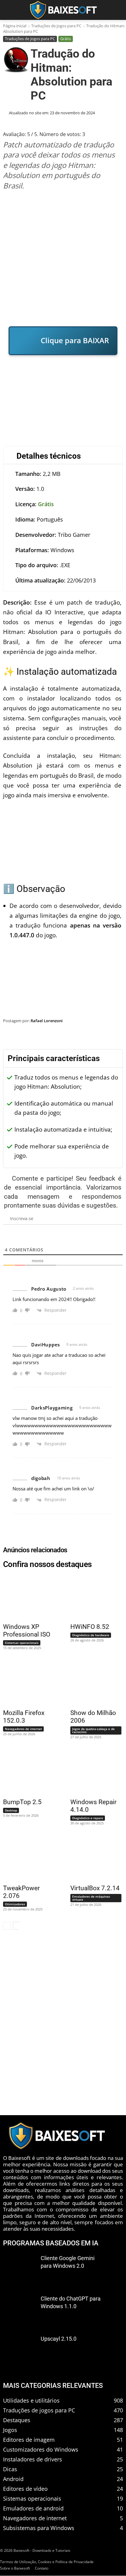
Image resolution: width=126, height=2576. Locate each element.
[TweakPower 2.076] (25, 1858)
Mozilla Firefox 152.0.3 (24, 1717)
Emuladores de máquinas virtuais (91, 1898)
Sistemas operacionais (22, 1643)
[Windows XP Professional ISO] (25, 1597)
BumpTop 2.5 (22, 1802)
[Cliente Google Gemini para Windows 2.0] (19, 2270)
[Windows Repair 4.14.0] (93, 1772)
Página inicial (15, 26)
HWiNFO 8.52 (90, 1627)
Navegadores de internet (23, 1729)
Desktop (11, 1810)
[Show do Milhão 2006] (93, 1683)
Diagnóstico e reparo (88, 1818)
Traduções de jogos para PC (56, 26)
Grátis (66, 39)
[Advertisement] (63, 258)
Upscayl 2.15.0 (59, 2339)
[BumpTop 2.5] (25, 1772)
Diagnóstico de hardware (91, 1635)
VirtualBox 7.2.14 (95, 1888)
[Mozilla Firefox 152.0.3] (25, 1683)
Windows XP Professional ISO (27, 1631)
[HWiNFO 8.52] (93, 1597)
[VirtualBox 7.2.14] (93, 1858)
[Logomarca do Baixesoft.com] (63, 10)
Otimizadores (15, 1904)
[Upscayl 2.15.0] (19, 2350)
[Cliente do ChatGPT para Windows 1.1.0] (19, 2310)
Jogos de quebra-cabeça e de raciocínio (93, 1730)
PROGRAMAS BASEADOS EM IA (51, 2243)
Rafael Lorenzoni (47, 1021)
